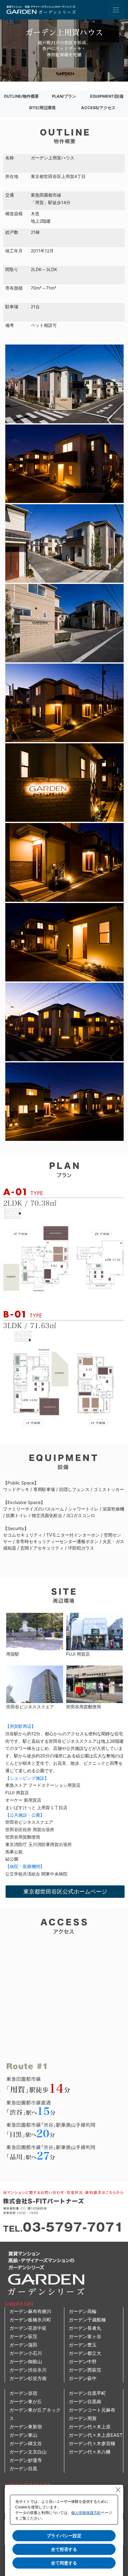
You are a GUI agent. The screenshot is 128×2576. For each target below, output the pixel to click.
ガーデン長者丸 (85, 2328)
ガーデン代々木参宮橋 (92, 2443)
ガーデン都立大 (85, 2353)
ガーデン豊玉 (83, 2345)
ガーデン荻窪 (23, 2336)
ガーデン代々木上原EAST (96, 2435)
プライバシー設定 (64, 2536)
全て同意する (64, 2563)
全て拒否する (64, 2549)
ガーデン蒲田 (23, 2345)
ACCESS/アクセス (98, 108)
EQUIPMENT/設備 (107, 96)
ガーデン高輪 (83, 2311)
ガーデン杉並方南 (28, 2378)
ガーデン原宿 (23, 2393)
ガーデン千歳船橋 (87, 2320)
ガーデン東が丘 (26, 2402)
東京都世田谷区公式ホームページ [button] (65, 1891)
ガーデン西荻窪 (85, 2370)
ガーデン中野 (83, 2362)
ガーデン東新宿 (26, 2427)
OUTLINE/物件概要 (21, 96)
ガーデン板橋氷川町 (30, 2320)
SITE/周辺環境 (42, 108)
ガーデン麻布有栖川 (30, 2311)
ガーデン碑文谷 (26, 2443)
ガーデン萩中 (83, 2378)
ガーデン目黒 (23, 2469)
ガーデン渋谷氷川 (28, 2370)
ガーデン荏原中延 (28, 2328)
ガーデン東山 (23, 2435)
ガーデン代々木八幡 (90, 2452)
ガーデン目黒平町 (87, 2393)
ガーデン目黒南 (85, 2402)
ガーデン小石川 (26, 2353)
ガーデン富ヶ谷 (85, 2336)
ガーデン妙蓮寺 (26, 2460)
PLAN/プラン (64, 96)
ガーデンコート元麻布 (92, 2410)
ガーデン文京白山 (28, 2452)
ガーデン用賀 (83, 2418)
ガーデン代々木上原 (90, 2427)
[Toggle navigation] (116, 10)
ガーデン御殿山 (26, 2362)
